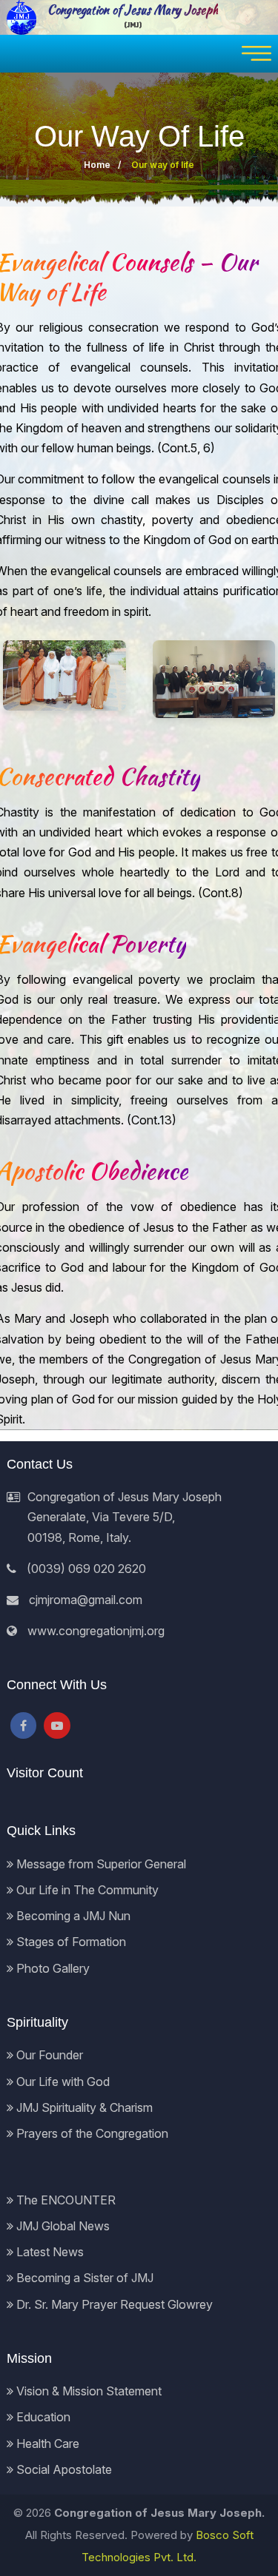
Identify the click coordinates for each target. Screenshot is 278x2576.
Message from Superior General (100, 1864)
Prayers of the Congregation (91, 2133)
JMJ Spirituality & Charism (83, 2107)
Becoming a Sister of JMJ (83, 2278)
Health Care (46, 2443)
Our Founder (48, 2055)
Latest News (49, 2252)
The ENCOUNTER (64, 2200)
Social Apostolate (63, 2469)
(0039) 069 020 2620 (86, 1569)
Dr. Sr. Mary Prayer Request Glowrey (113, 2304)
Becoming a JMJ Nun (72, 1916)
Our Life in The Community (86, 1890)
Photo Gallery (52, 1968)
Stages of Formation (70, 1942)
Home (97, 165)
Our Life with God (62, 2082)
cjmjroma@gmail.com (86, 1600)
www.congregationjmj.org (96, 1631)
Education (42, 2417)
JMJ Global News (62, 2226)
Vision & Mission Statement (87, 2391)
